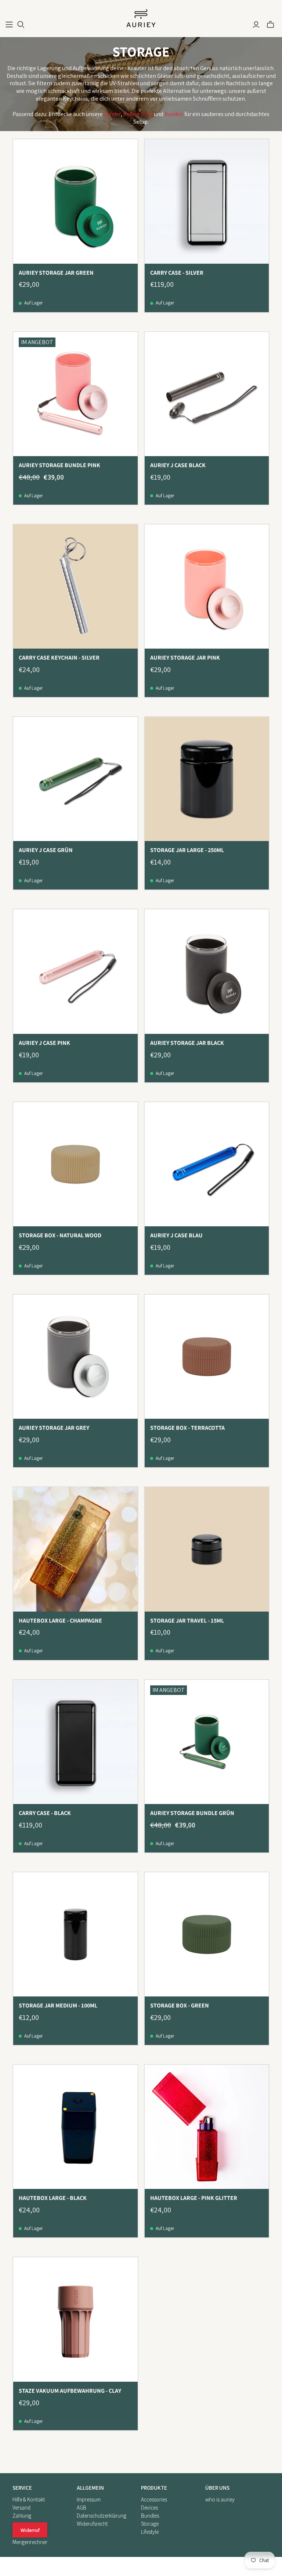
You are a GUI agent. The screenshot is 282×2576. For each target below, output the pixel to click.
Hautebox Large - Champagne (60, 1621)
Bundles (174, 114)
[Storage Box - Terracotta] (207, 1357)
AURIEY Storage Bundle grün (192, 1813)
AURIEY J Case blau (176, 1235)
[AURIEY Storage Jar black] (207, 971)
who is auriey (220, 2499)
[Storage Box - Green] (207, 1934)
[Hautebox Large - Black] (75, 2127)
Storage (150, 2524)
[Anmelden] (256, 25)
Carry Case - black (45, 1813)
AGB (82, 2508)
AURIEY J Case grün (46, 850)
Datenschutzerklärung (102, 2516)
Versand (21, 2508)
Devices (149, 2508)
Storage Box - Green (180, 2005)
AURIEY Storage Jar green (56, 273)
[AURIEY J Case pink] (75, 971)
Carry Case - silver (177, 273)
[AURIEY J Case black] (207, 394)
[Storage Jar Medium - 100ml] (75, 1934)
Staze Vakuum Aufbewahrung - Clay (70, 2391)
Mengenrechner (30, 2542)
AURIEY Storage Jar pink (185, 658)
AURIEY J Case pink (44, 1043)
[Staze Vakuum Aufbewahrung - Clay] (75, 2319)
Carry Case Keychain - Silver (59, 658)
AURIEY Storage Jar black (187, 1043)
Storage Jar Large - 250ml (187, 850)
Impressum (89, 2499)
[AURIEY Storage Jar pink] (207, 587)
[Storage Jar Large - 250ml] (207, 779)
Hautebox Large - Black (53, 2198)
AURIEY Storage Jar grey (54, 1428)
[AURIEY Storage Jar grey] (75, 1357)
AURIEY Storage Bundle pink (59, 465)
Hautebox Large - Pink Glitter (194, 2198)
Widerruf (30, 2530)
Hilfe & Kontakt (29, 2499)
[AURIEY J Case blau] (207, 1164)
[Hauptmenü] (9, 25)
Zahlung (22, 2516)
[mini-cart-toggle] (270, 25)
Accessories (154, 2499)
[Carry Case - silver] (207, 201)
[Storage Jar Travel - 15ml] (207, 1549)
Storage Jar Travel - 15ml (187, 1621)
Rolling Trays (138, 114)
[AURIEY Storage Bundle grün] (207, 1742)
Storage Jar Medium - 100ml (58, 2005)
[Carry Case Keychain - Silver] (75, 587)
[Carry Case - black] (75, 1742)
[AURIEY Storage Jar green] (75, 201)
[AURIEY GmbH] (141, 19)
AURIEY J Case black (178, 465)
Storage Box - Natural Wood (60, 1235)
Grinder (112, 114)
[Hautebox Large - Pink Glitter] (207, 2127)
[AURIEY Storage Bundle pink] (75, 394)
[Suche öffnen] (21, 25)
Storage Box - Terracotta (187, 1428)
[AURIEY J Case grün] (75, 779)
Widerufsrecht (92, 2524)
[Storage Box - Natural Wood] (75, 1164)
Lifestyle (150, 2532)
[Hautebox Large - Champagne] (75, 1549)
